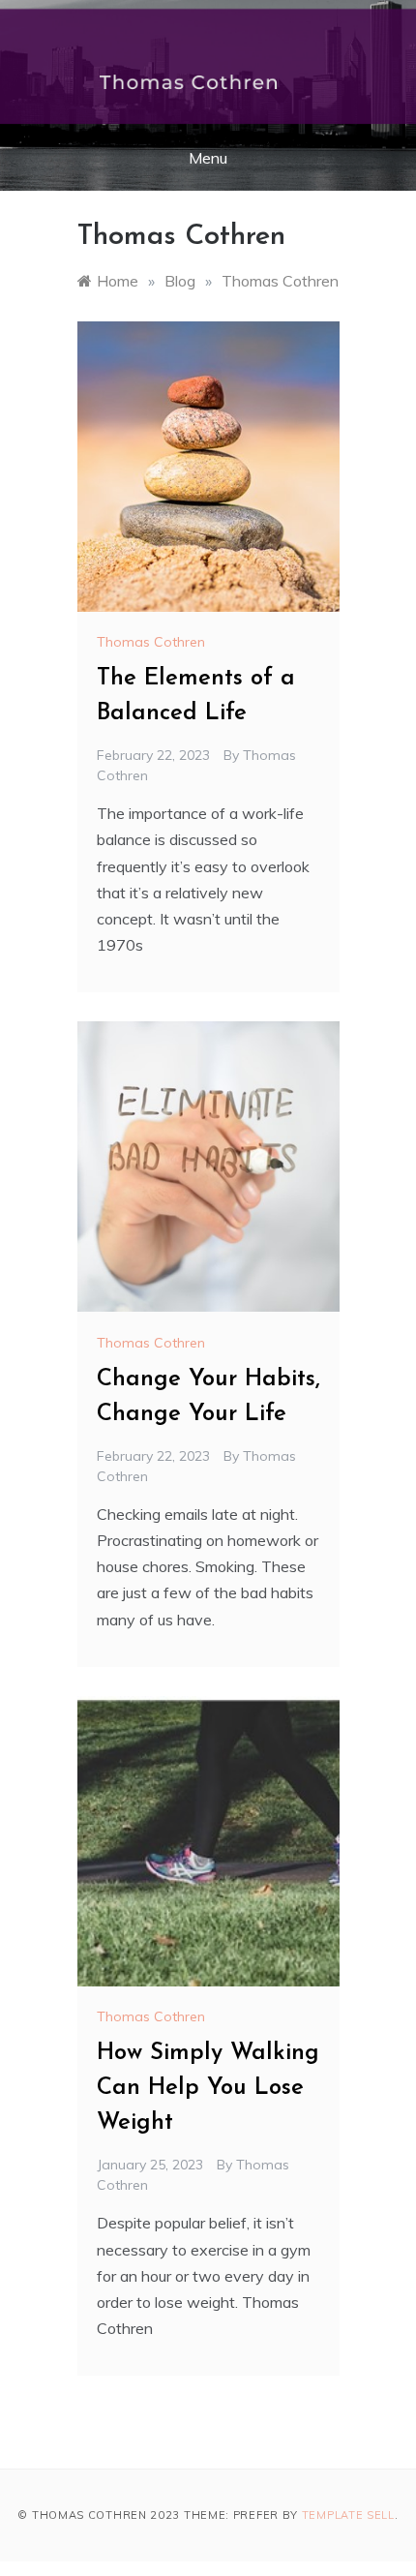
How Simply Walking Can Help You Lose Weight (208, 2088)
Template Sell (348, 2515)
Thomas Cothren (151, 642)
